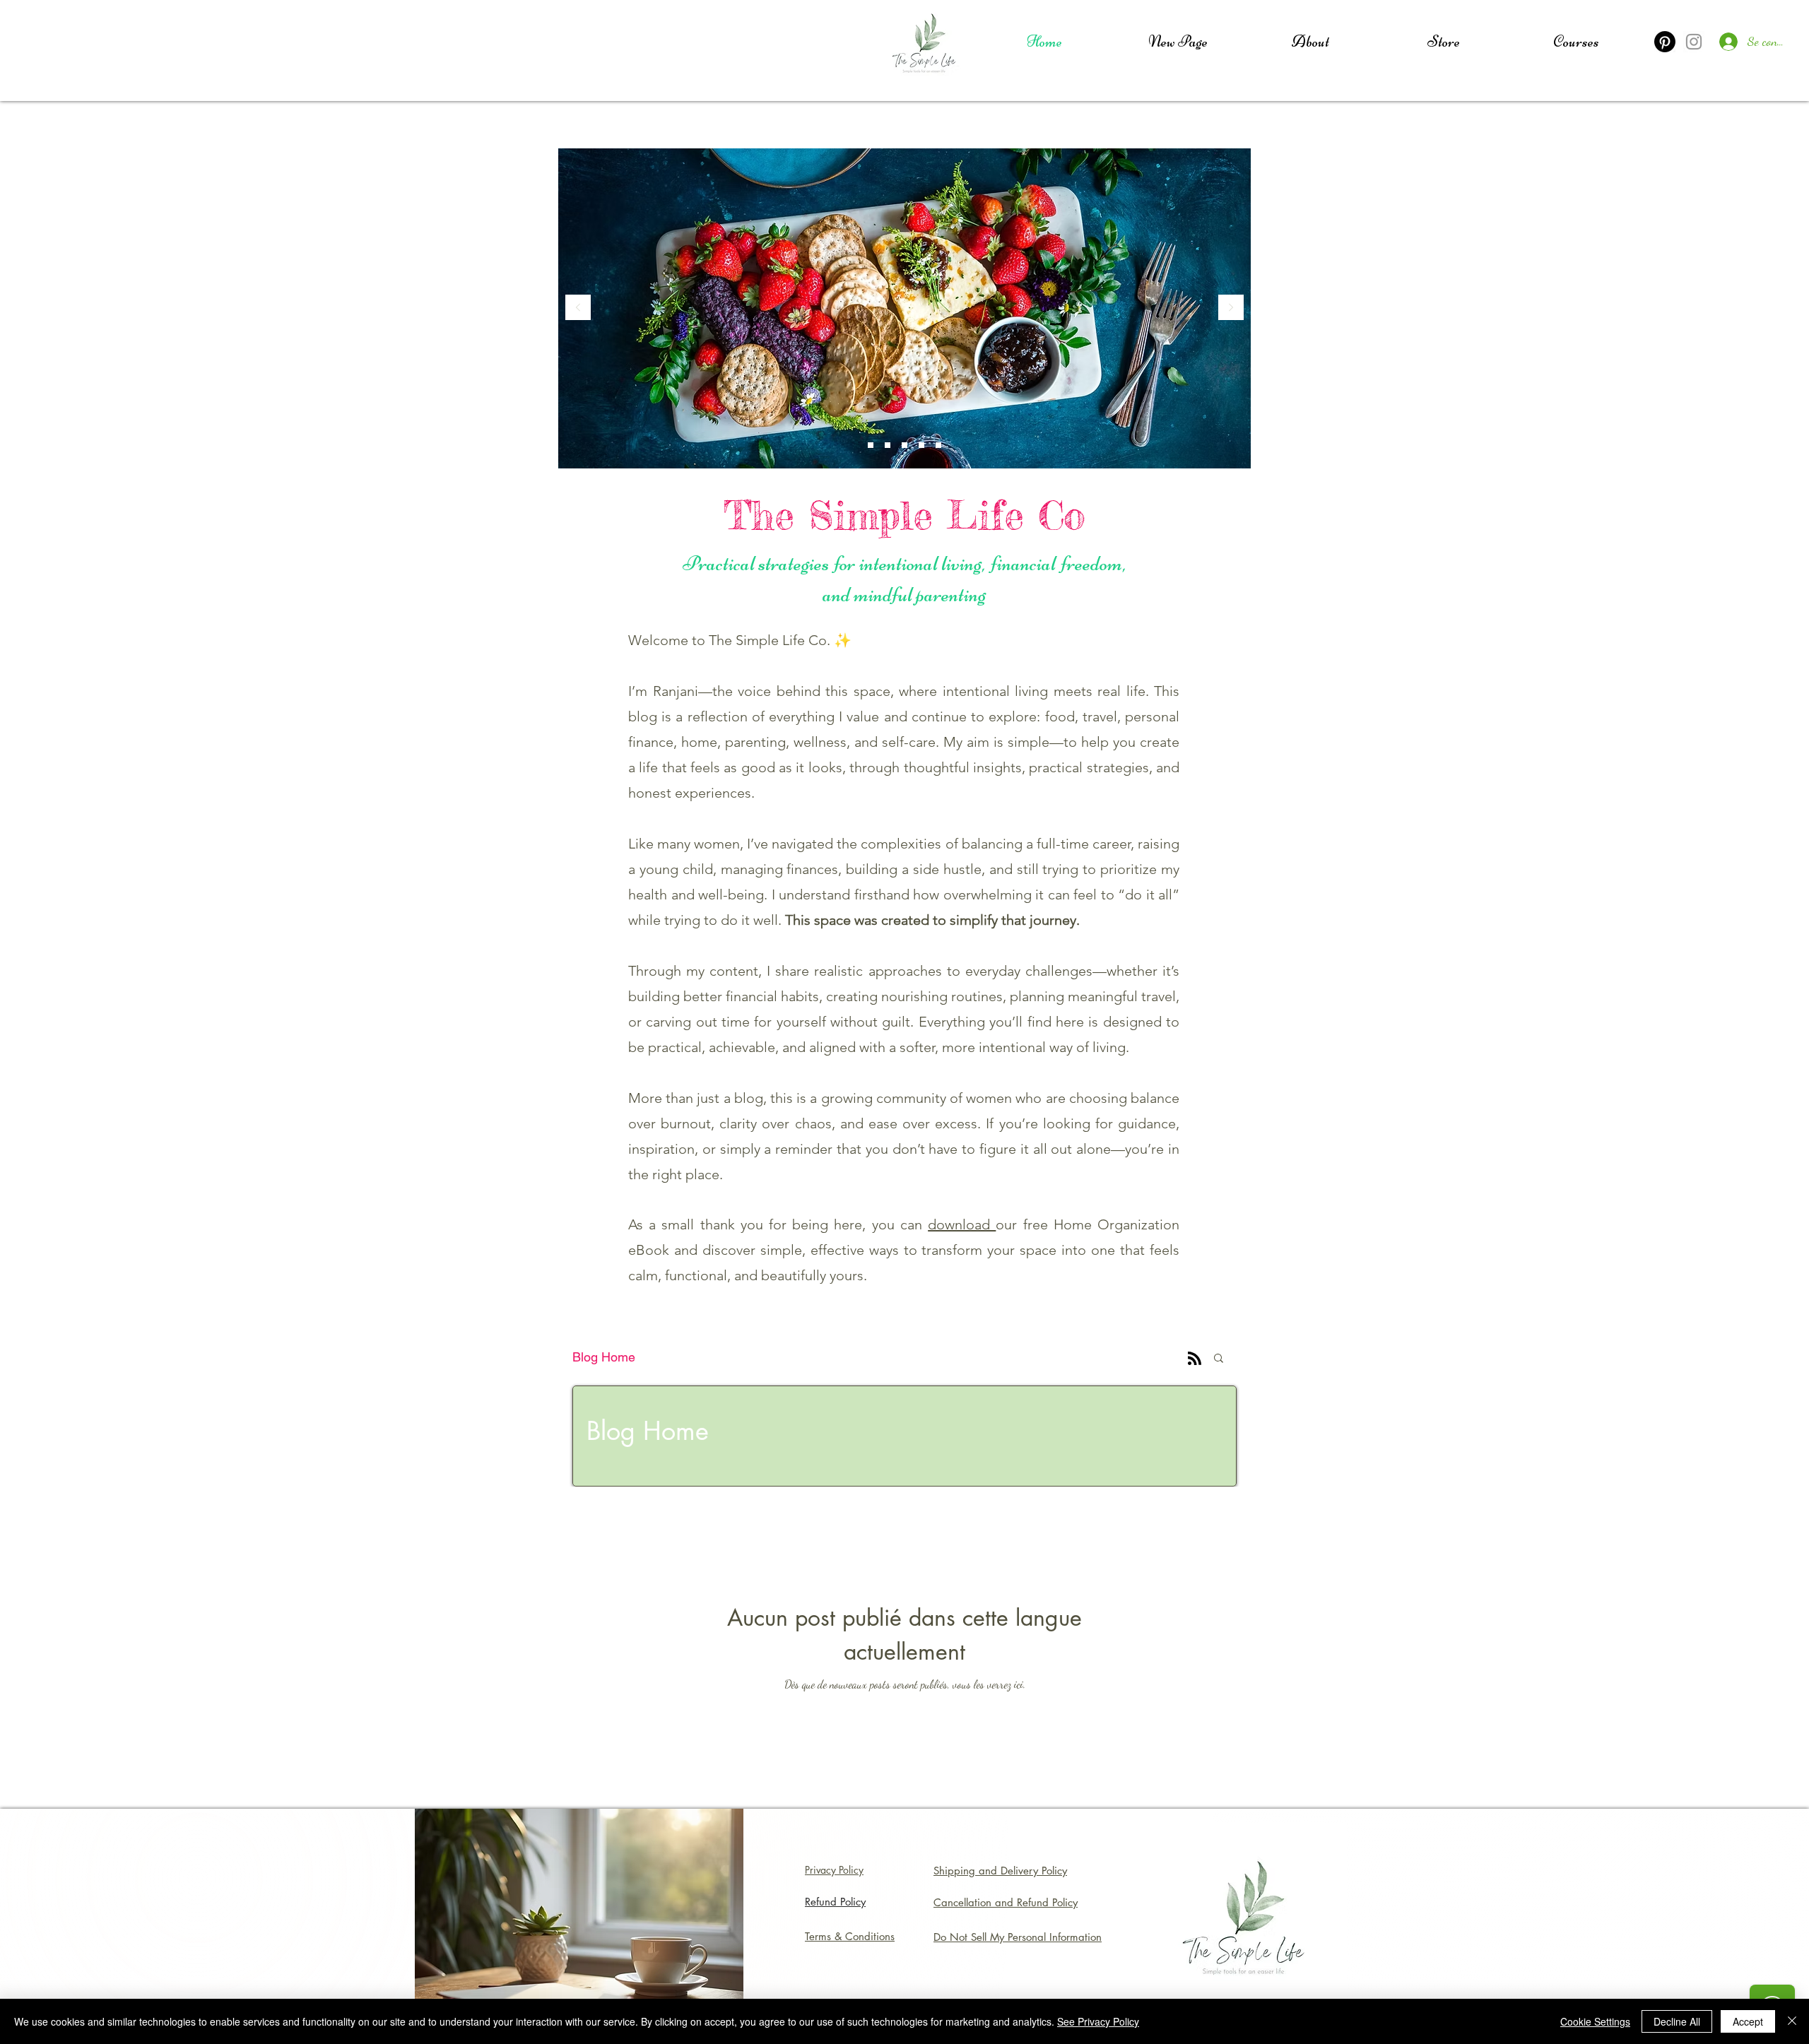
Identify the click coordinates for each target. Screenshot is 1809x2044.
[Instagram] (1694, 42)
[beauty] (904, 445)
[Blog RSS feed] (1195, 1359)
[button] (1219, 1359)
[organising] (938, 445)
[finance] (921, 445)
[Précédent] (578, 308)
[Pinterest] (1665, 42)
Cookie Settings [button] (1595, 2021)
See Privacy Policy (1098, 2021)
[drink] (888, 445)
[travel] (871, 445)
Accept (1748, 2021)
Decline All (1677, 2021)
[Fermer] (1792, 2021)
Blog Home (604, 1357)
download (962, 1224)
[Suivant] (1231, 308)
